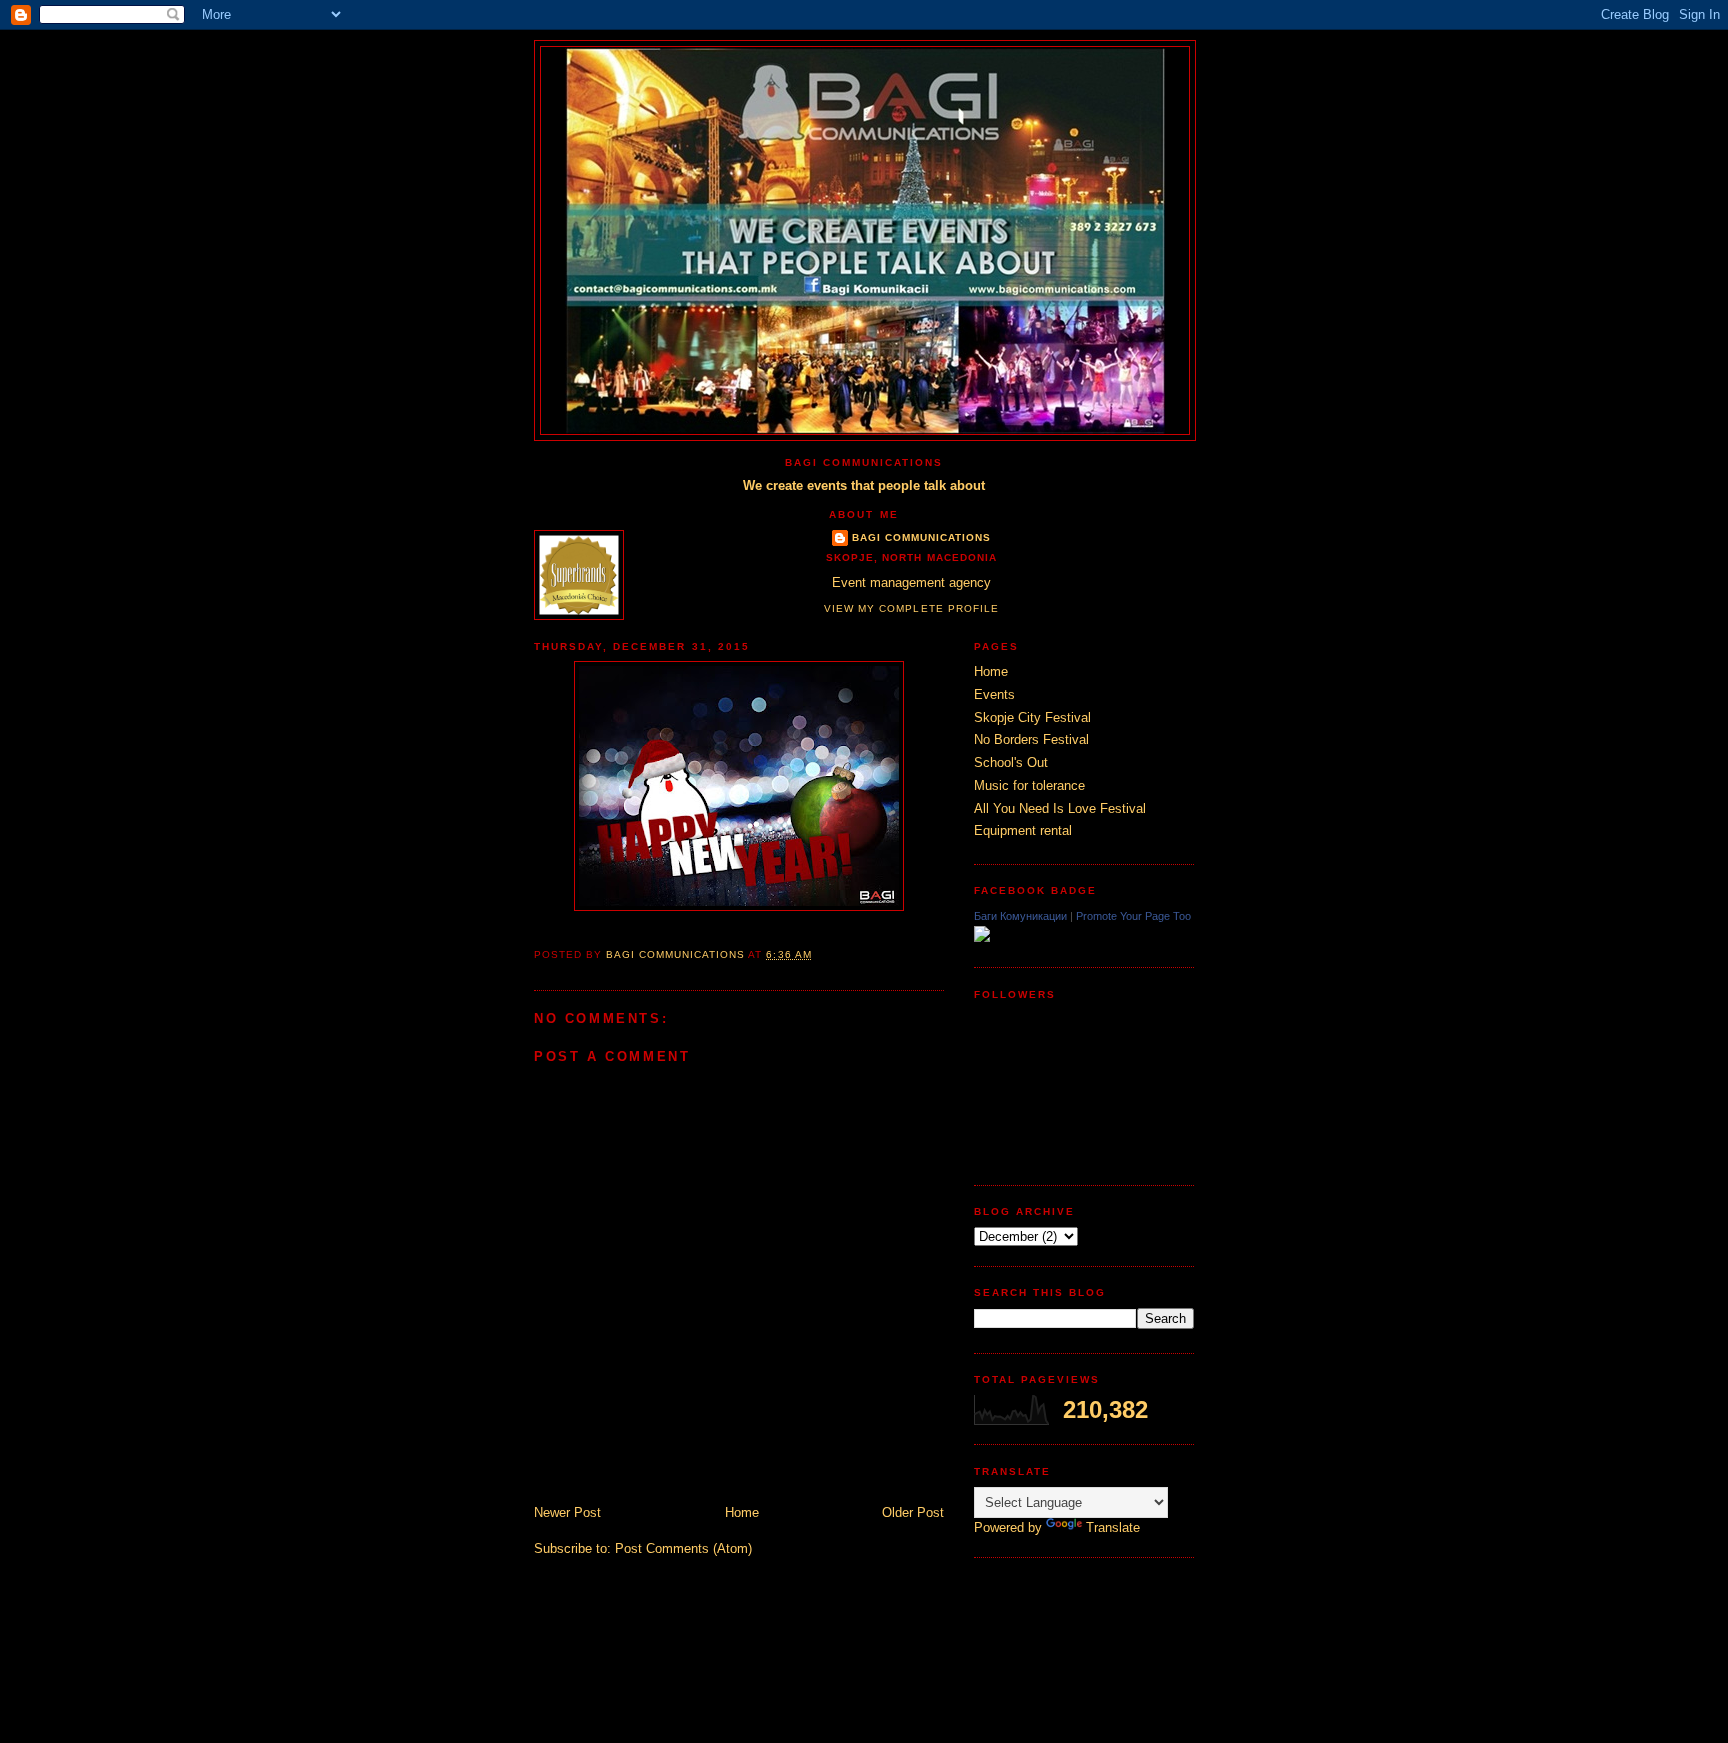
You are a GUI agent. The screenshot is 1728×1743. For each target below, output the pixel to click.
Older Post (913, 1512)
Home (742, 1512)
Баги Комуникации (1020, 916)
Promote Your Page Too (1133, 916)
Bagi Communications (921, 537)
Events (994, 694)
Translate (1113, 1527)
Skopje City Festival (1032, 717)
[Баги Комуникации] (982, 937)
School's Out (1011, 762)
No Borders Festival (1031, 739)
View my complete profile (911, 608)
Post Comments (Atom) (683, 1548)
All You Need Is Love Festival (1060, 808)
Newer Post (567, 1512)
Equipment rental (1023, 830)
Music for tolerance (1029, 785)
